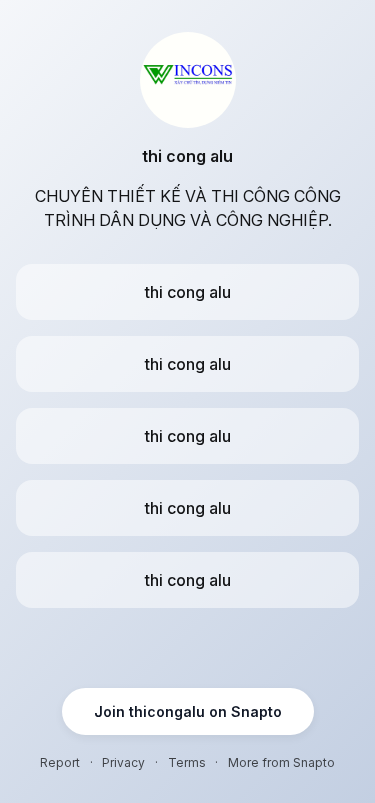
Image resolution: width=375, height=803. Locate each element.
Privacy (123, 762)
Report (60, 762)
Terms (187, 762)
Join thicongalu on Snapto (188, 711)
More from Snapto (281, 762)
